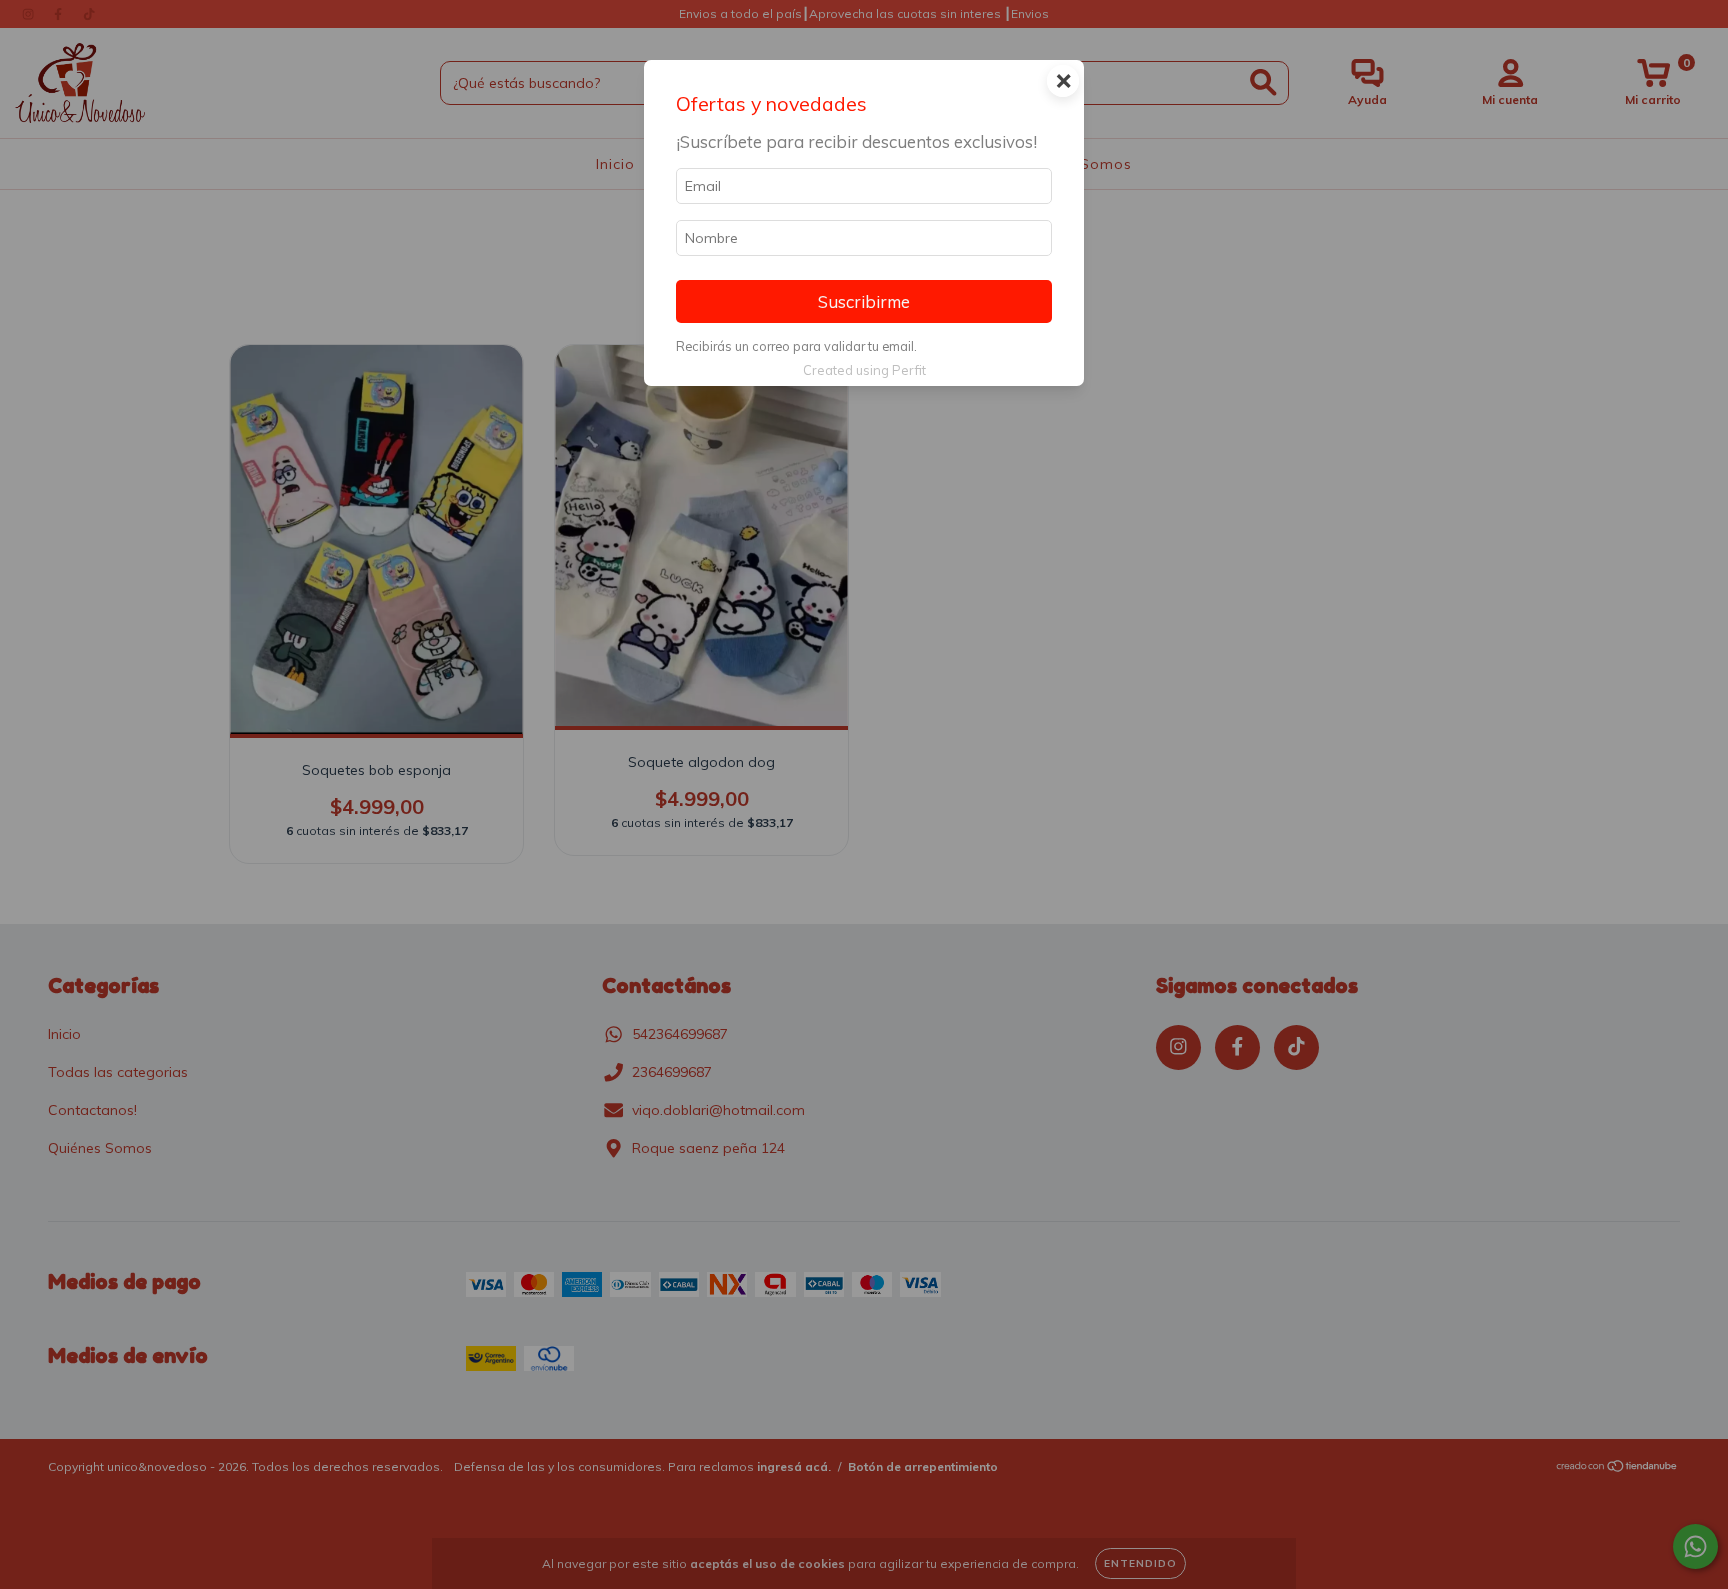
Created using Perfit (864, 370)
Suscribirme (864, 301)
